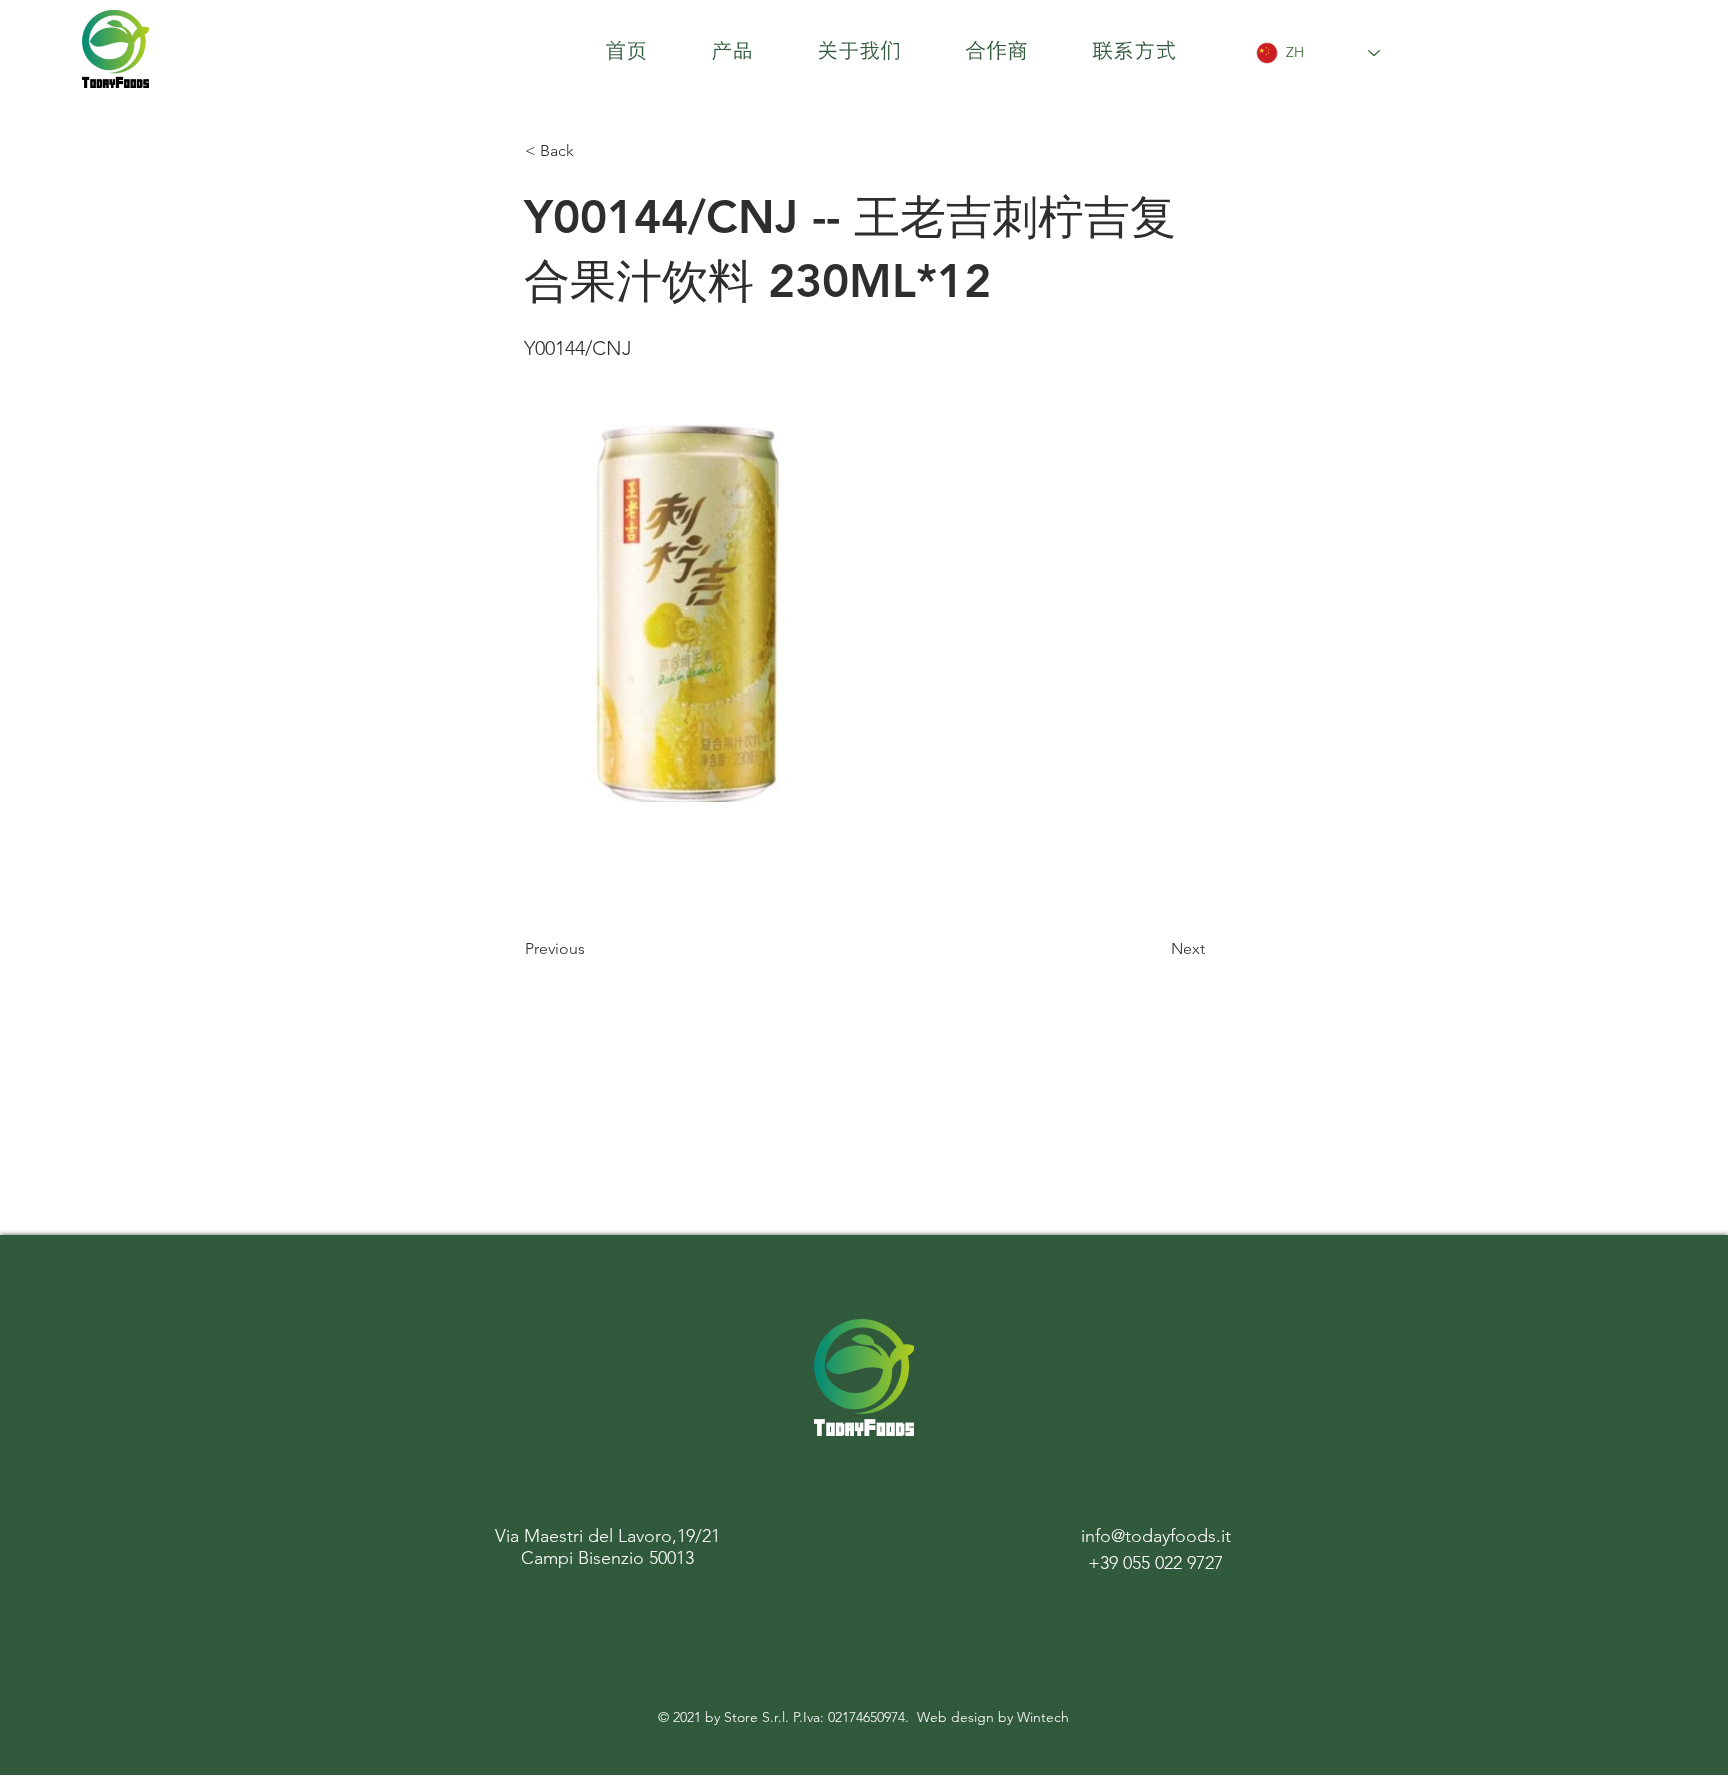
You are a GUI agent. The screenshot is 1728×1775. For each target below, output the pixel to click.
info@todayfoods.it (1156, 1536)
